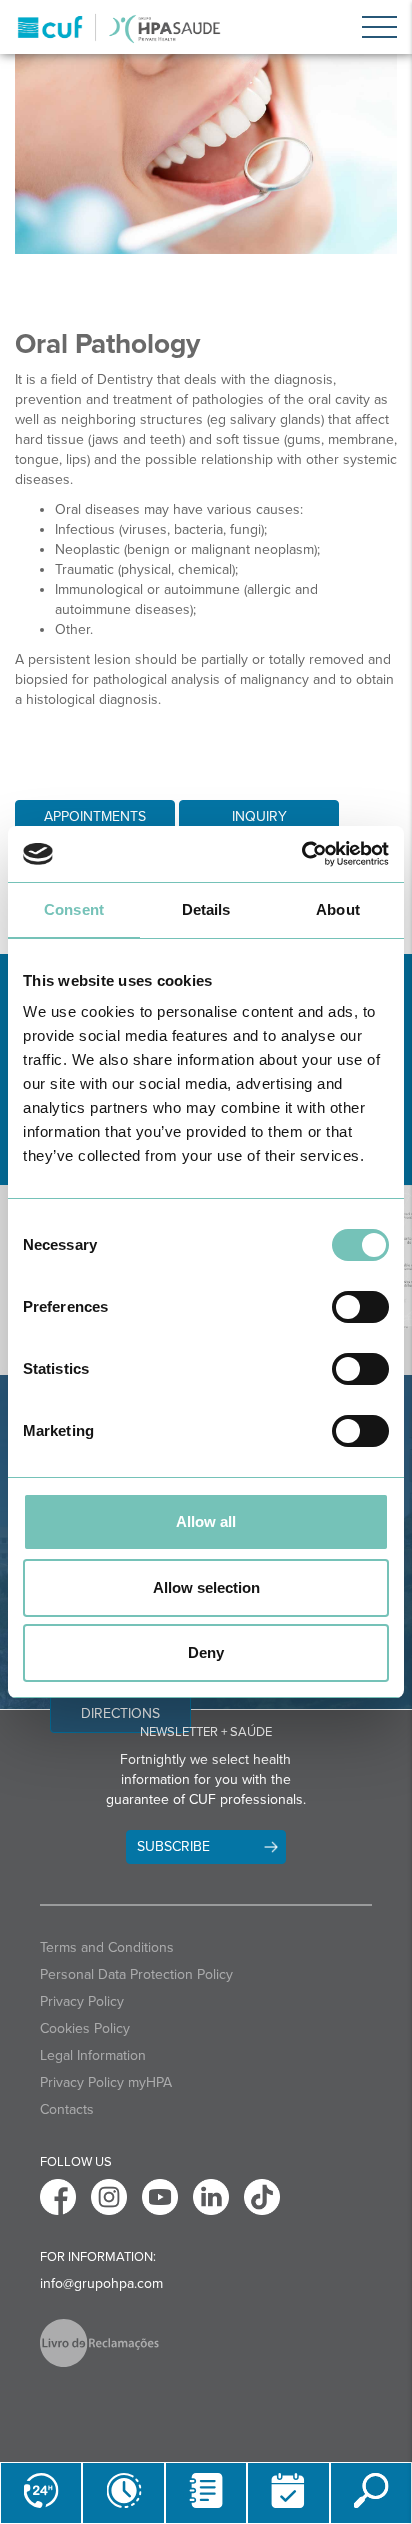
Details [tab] (206, 909)
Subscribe (173, 1846)
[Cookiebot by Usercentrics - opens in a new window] (301, 854)
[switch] (360, 1307)
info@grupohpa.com (101, 2283)
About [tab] (338, 909)
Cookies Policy (85, 2028)
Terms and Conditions (107, 1947)
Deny (206, 1652)
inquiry (259, 816)
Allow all (206, 1521)
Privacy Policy (82, 2001)
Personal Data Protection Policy (136, 1974)
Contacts (67, 2109)
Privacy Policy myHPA (106, 2082)
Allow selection (206, 1587)
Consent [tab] (74, 909)
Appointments (95, 816)
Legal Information (93, 2055)
